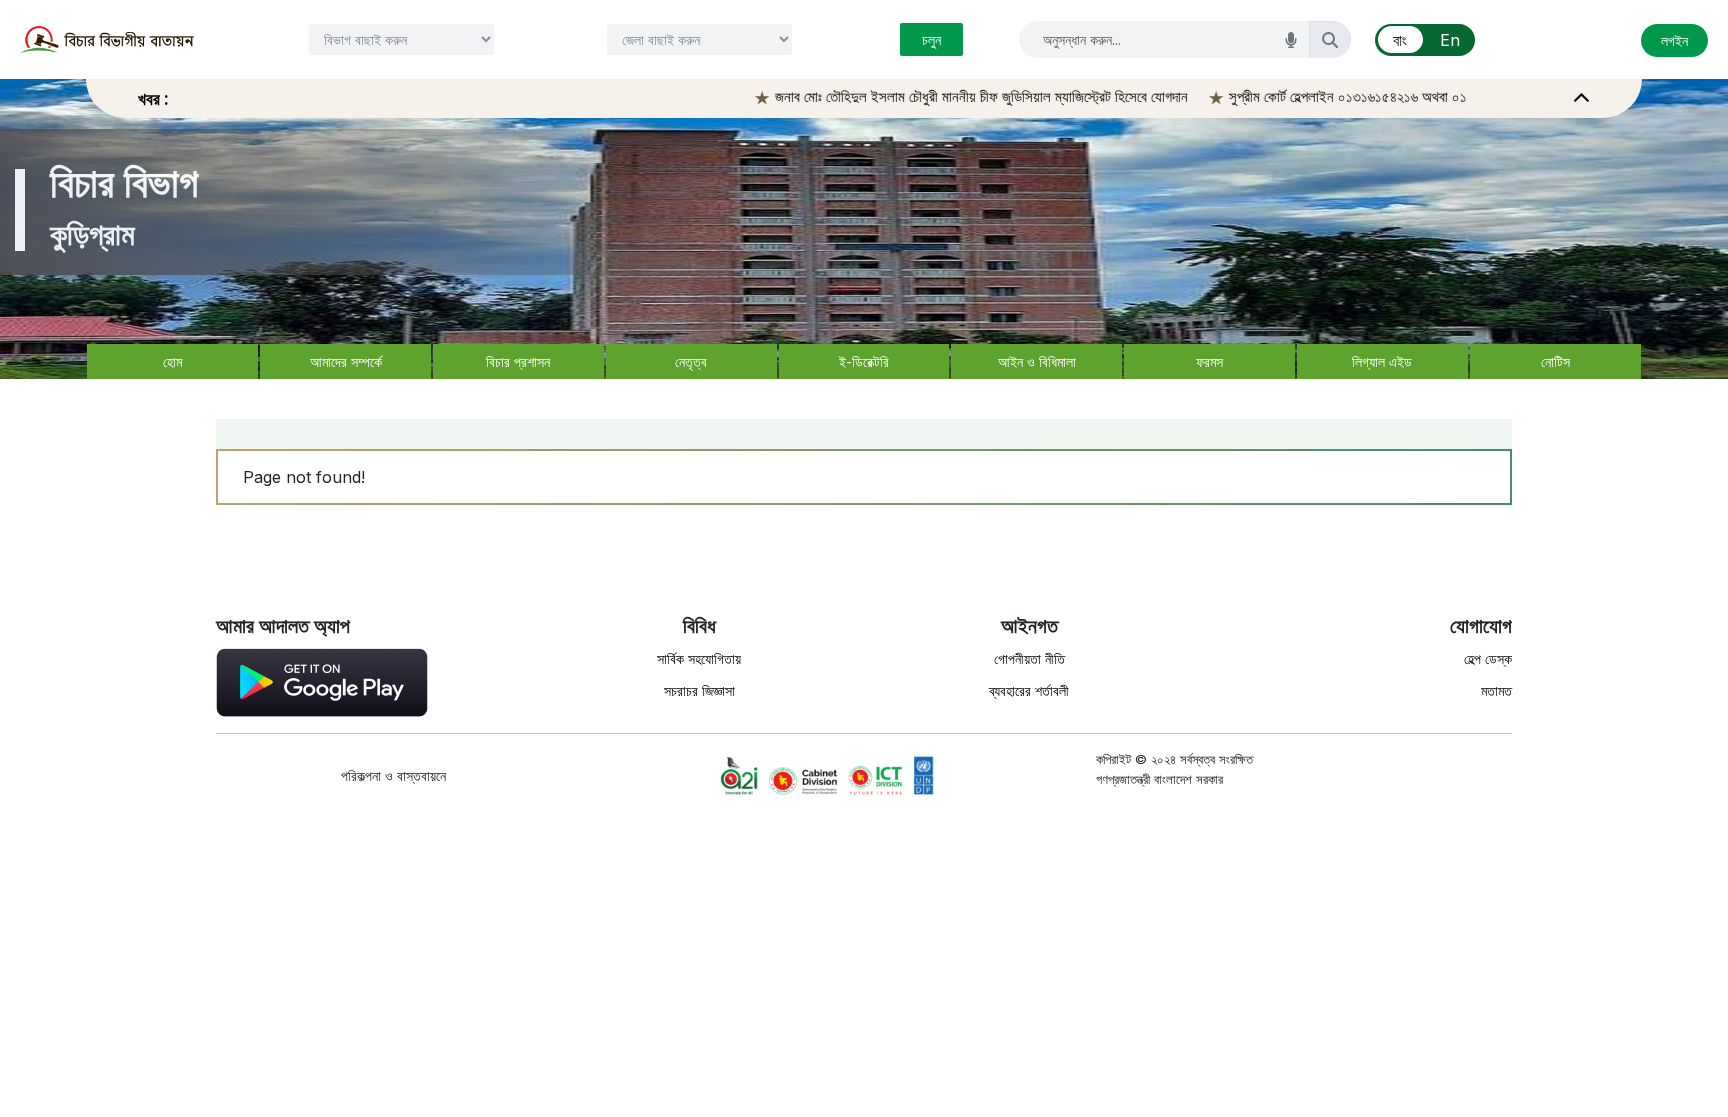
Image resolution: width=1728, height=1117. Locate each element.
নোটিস (1555, 361)
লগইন (1674, 40)
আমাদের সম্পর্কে (346, 361)
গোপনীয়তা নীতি (1029, 658)
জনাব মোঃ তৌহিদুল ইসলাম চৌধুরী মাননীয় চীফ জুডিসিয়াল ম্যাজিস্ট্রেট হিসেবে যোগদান (956, 96)
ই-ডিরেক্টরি (864, 361)
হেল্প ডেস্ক (1488, 658)
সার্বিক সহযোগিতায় (699, 658)
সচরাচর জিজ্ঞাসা (699, 690)
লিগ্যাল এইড (1382, 361)
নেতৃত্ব (691, 361)
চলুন (931, 39)
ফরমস (1209, 361)
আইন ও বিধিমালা (1037, 361)
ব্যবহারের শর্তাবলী (1029, 690)
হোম (172, 361)
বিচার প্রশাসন (518, 361)
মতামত (1496, 690)
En (1450, 40)
